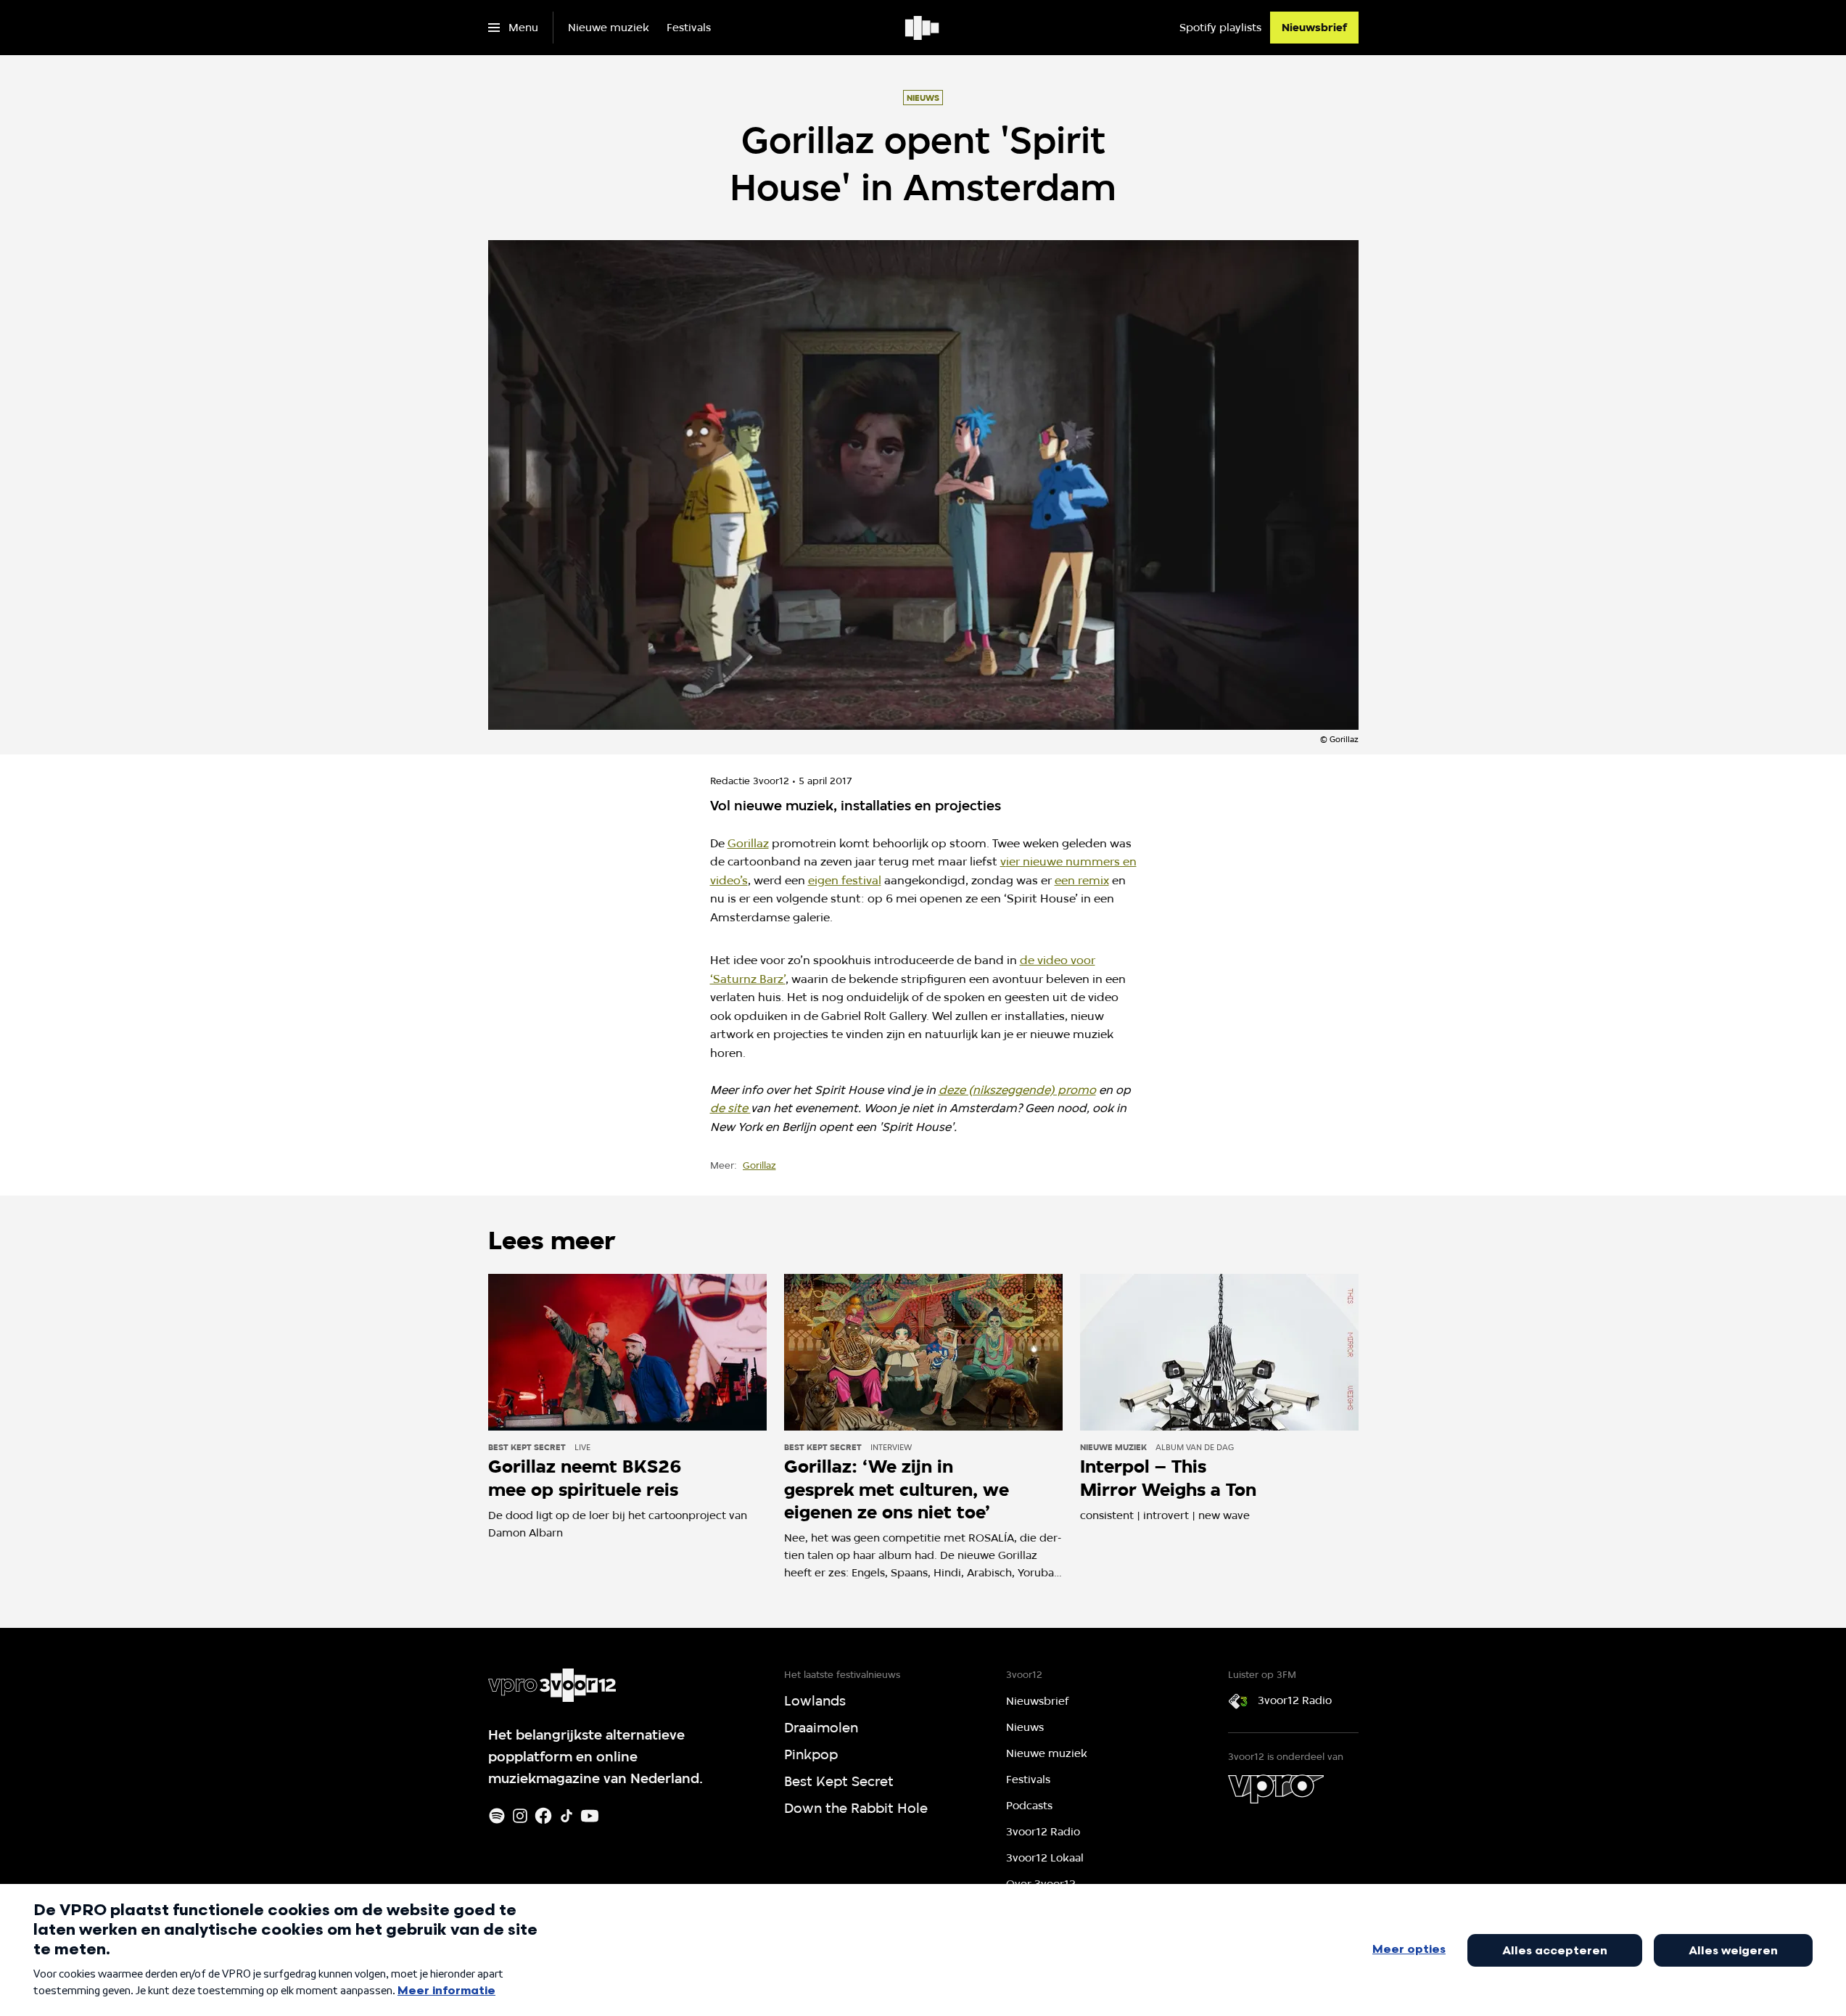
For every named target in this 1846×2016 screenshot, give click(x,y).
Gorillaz (748, 843)
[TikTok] (566, 1816)
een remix (1082, 880)
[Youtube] (590, 1816)
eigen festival (845, 880)
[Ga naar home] (923, 28)
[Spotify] (497, 1816)
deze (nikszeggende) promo (1017, 1090)
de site (730, 1108)
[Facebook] (543, 1816)
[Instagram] (520, 1816)
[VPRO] (1276, 1789)
